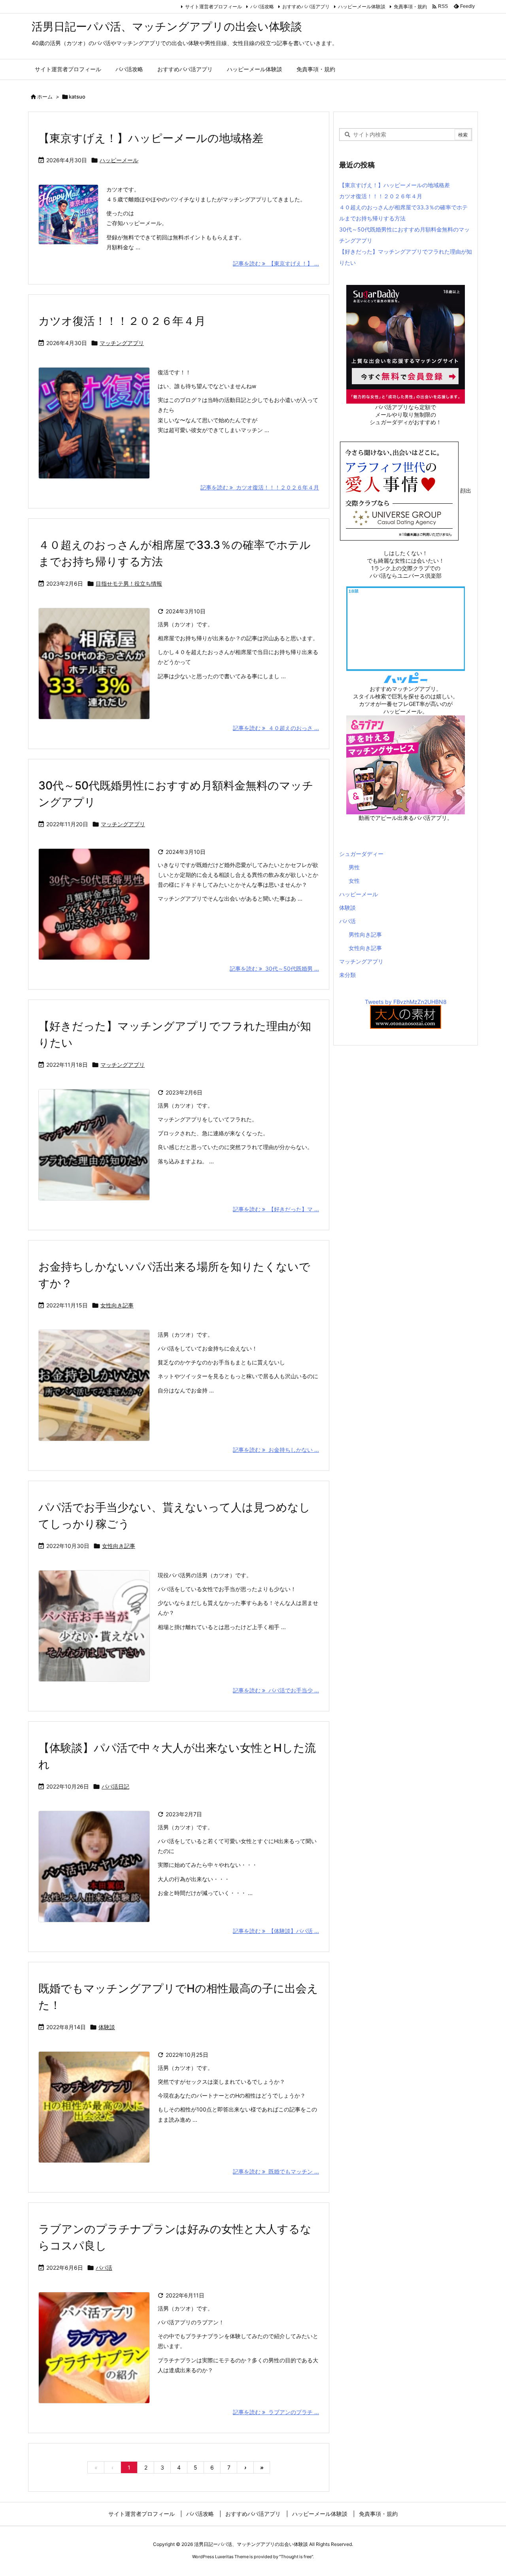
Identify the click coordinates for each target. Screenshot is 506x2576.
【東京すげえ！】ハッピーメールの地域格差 (151, 138)
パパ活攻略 (262, 7)
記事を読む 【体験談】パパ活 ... (276, 1931)
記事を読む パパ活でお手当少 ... (276, 1690)
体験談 (107, 2027)
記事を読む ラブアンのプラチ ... (276, 2412)
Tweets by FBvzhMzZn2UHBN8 (406, 1002)
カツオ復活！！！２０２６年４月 (122, 321)
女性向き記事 (117, 1305)
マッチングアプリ (122, 343)
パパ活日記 (115, 1786)
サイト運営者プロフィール (213, 7)
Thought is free (296, 2557)
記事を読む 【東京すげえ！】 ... (276, 263)
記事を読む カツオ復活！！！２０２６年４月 (260, 487)
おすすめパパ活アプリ (306, 7)
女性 (354, 881)
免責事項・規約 (410, 7)
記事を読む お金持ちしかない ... (276, 1450)
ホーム (45, 97)
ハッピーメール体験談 (362, 7)
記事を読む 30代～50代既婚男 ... (274, 968)
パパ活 (104, 2268)
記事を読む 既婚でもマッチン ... (276, 2171)
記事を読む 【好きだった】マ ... (276, 1209)
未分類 (347, 975)
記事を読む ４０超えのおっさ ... (276, 728)
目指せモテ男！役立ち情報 (129, 583)
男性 (354, 867)
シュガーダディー (361, 854)
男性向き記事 (365, 934)
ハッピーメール (119, 160)
